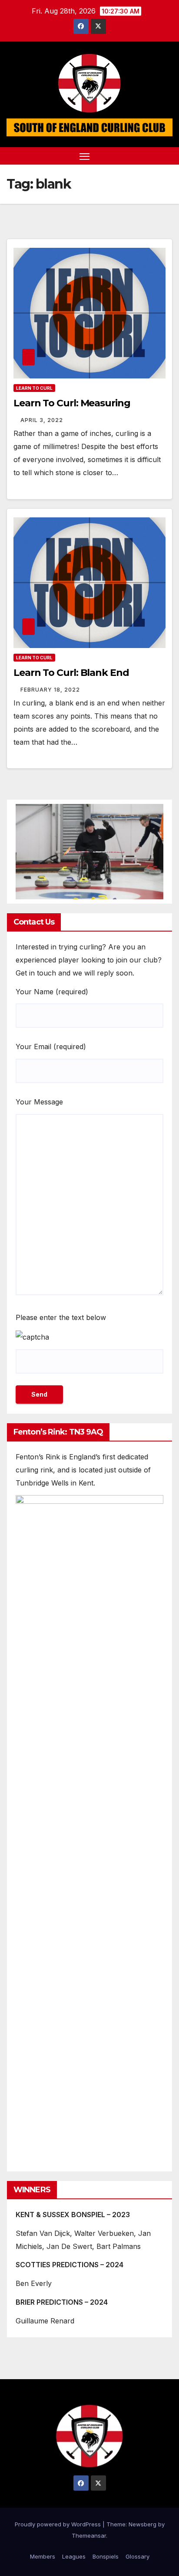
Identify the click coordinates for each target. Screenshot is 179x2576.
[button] (152, 156)
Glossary (138, 2556)
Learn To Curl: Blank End (71, 673)
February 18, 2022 (50, 690)
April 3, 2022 (42, 420)
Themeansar (89, 2535)
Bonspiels (106, 2556)
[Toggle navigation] (85, 156)
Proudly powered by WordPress (59, 2524)
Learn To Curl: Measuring (72, 403)
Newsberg (143, 2524)
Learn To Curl (34, 388)
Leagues (74, 2556)
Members (43, 2556)
